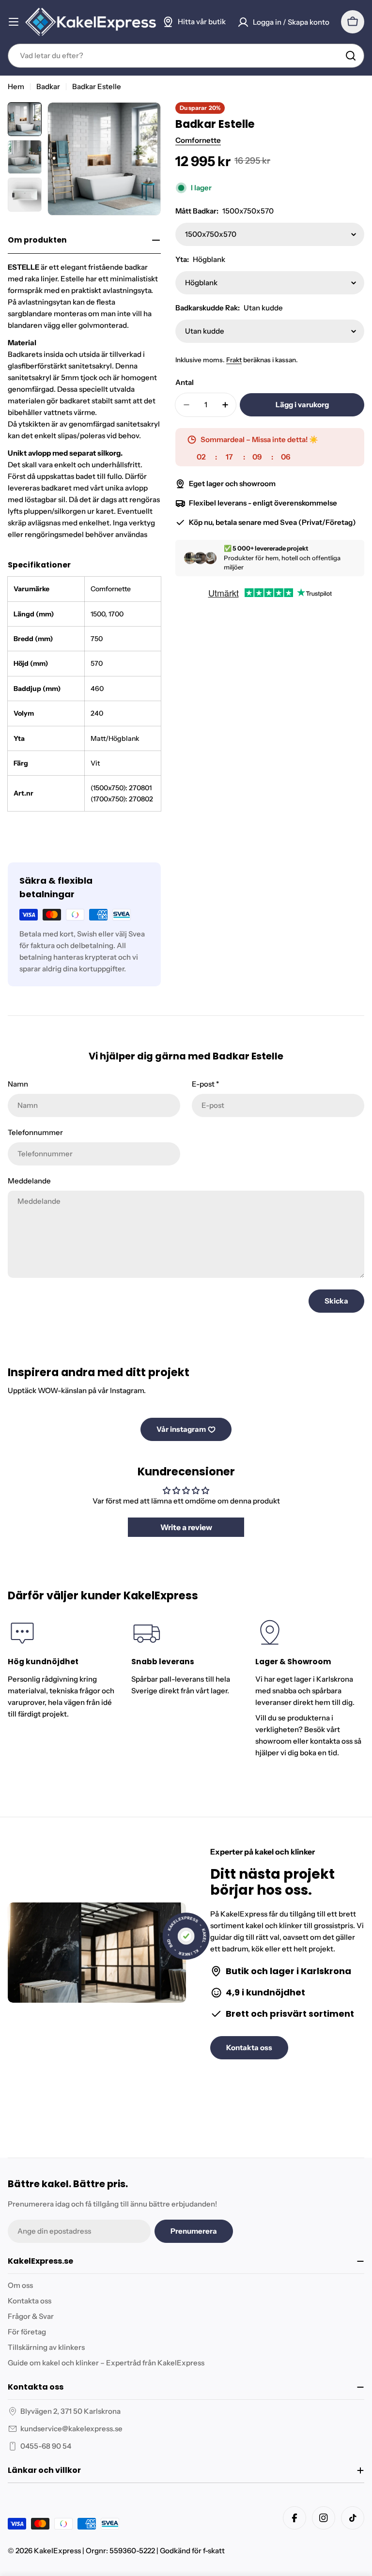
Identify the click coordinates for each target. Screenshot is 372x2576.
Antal (185, 382)
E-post (205, 1084)
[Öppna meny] (14, 22)
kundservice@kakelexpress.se (71, 2429)
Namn (18, 1084)
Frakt (234, 360)
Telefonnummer (35, 1132)
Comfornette (198, 140)
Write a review (186, 1527)
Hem (16, 86)
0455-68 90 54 (46, 2446)
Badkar (48, 86)
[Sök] (351, 56)
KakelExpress (57, 2551)
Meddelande (29, 1181)
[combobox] (186, 56)
